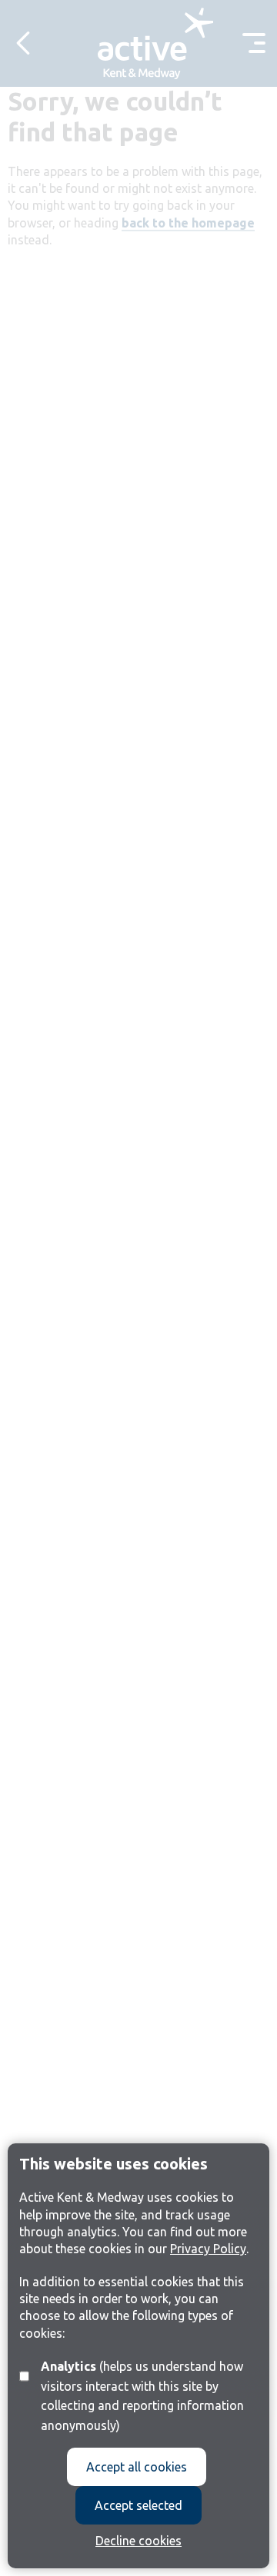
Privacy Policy (208, 2249)
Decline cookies (138, 2541)
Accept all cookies (137, 2467)
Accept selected (138, 2505)
